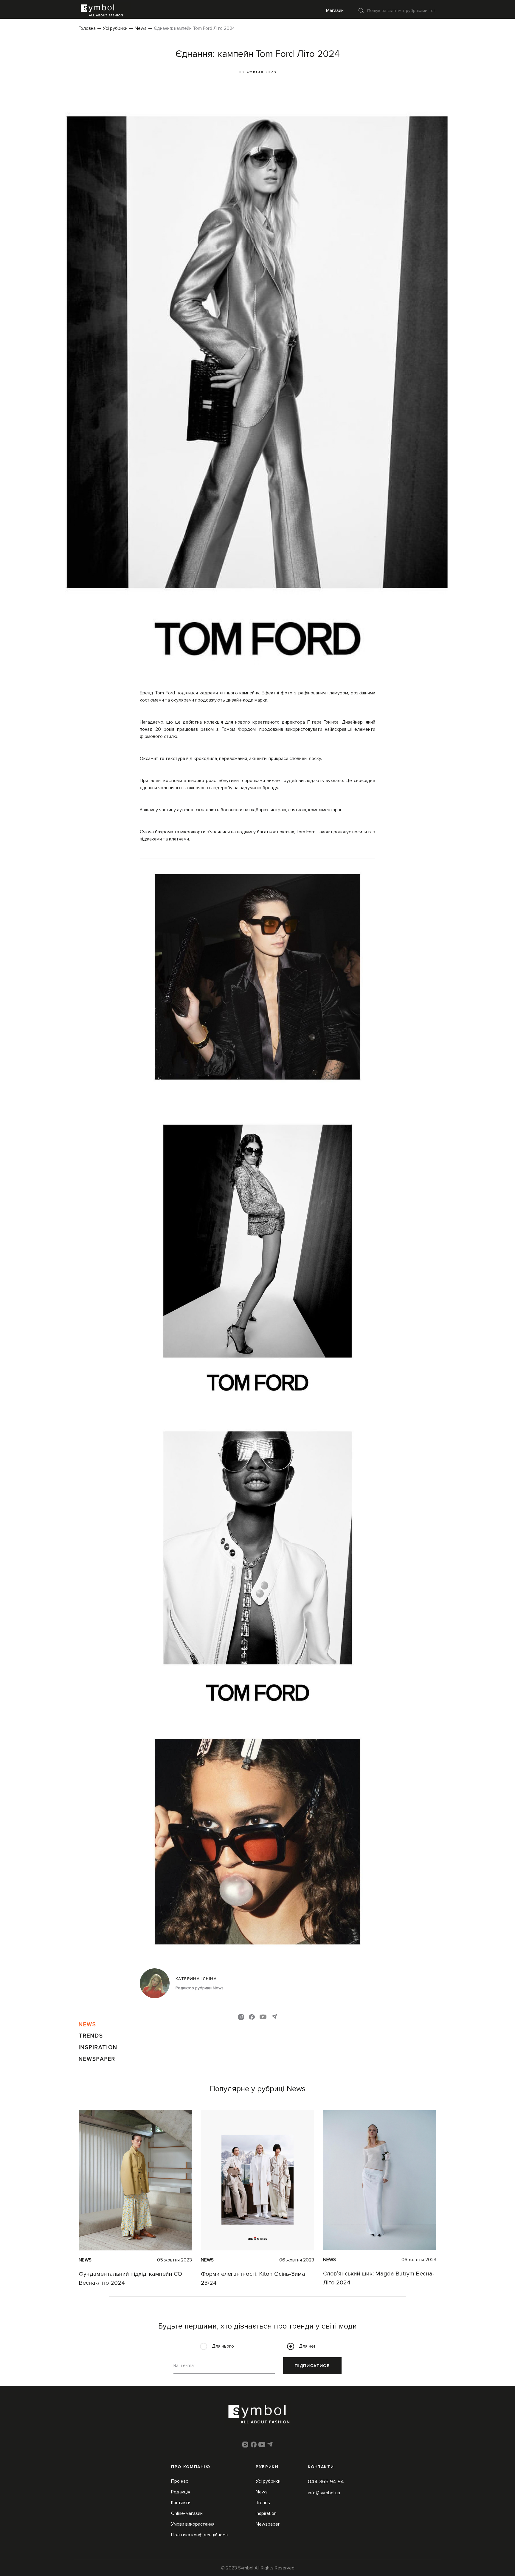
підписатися (312, 2366)
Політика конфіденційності (200, 2535)
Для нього (223, 2346)
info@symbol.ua (324, 2493)
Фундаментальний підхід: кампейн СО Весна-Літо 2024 (130, 2278)
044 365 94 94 (326, 2481)
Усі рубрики (115, 28)
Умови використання (193, 2524)
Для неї (307, 2346)
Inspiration (98, 2047)
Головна (87, 28)
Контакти (181, 2503)
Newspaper (97, 2059)
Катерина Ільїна (196, 1979)
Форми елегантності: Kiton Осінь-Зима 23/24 (253, 2278)
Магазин (335, 10)
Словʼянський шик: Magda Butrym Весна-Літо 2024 (379, 2278)
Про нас (180, 2481)
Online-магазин (187, 2513)
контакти (321, 2467)
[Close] (361, 10)
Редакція (181, 2492)
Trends (91, 2036)
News (141, 28)
